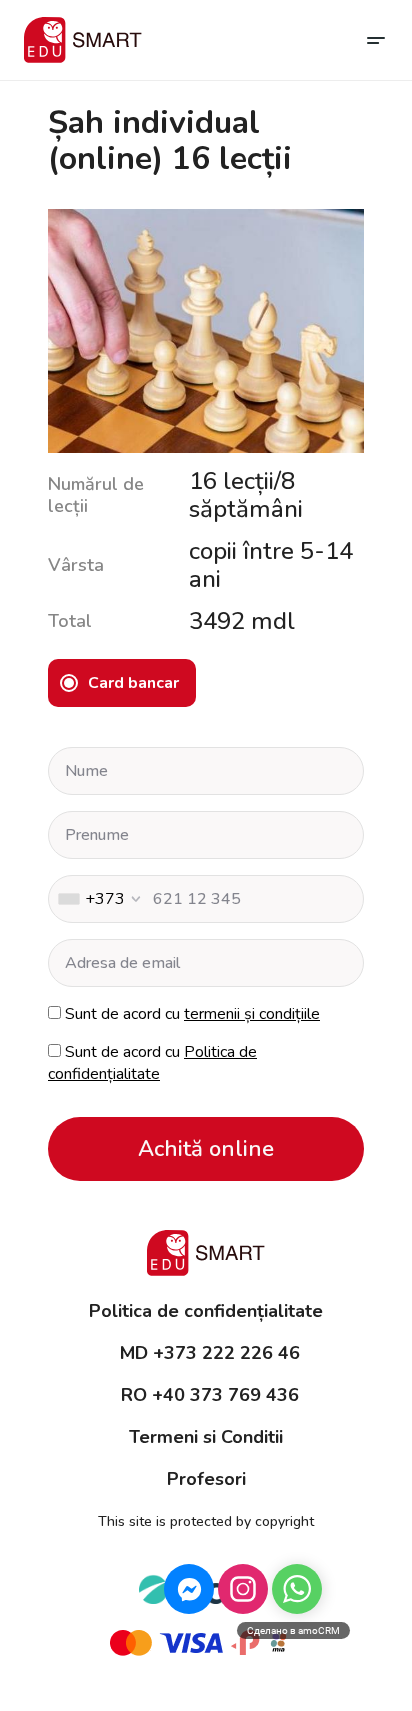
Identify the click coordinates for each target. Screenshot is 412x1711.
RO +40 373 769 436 (210, 1395)
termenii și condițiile (252, 1014)
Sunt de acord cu (192, 1014)
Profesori (206, 1479)
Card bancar (133, 683)
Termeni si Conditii (206, 1437)
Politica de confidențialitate (152, 1063)
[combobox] (98, 899)
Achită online (206, 1149)
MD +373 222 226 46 (210, 1353)
